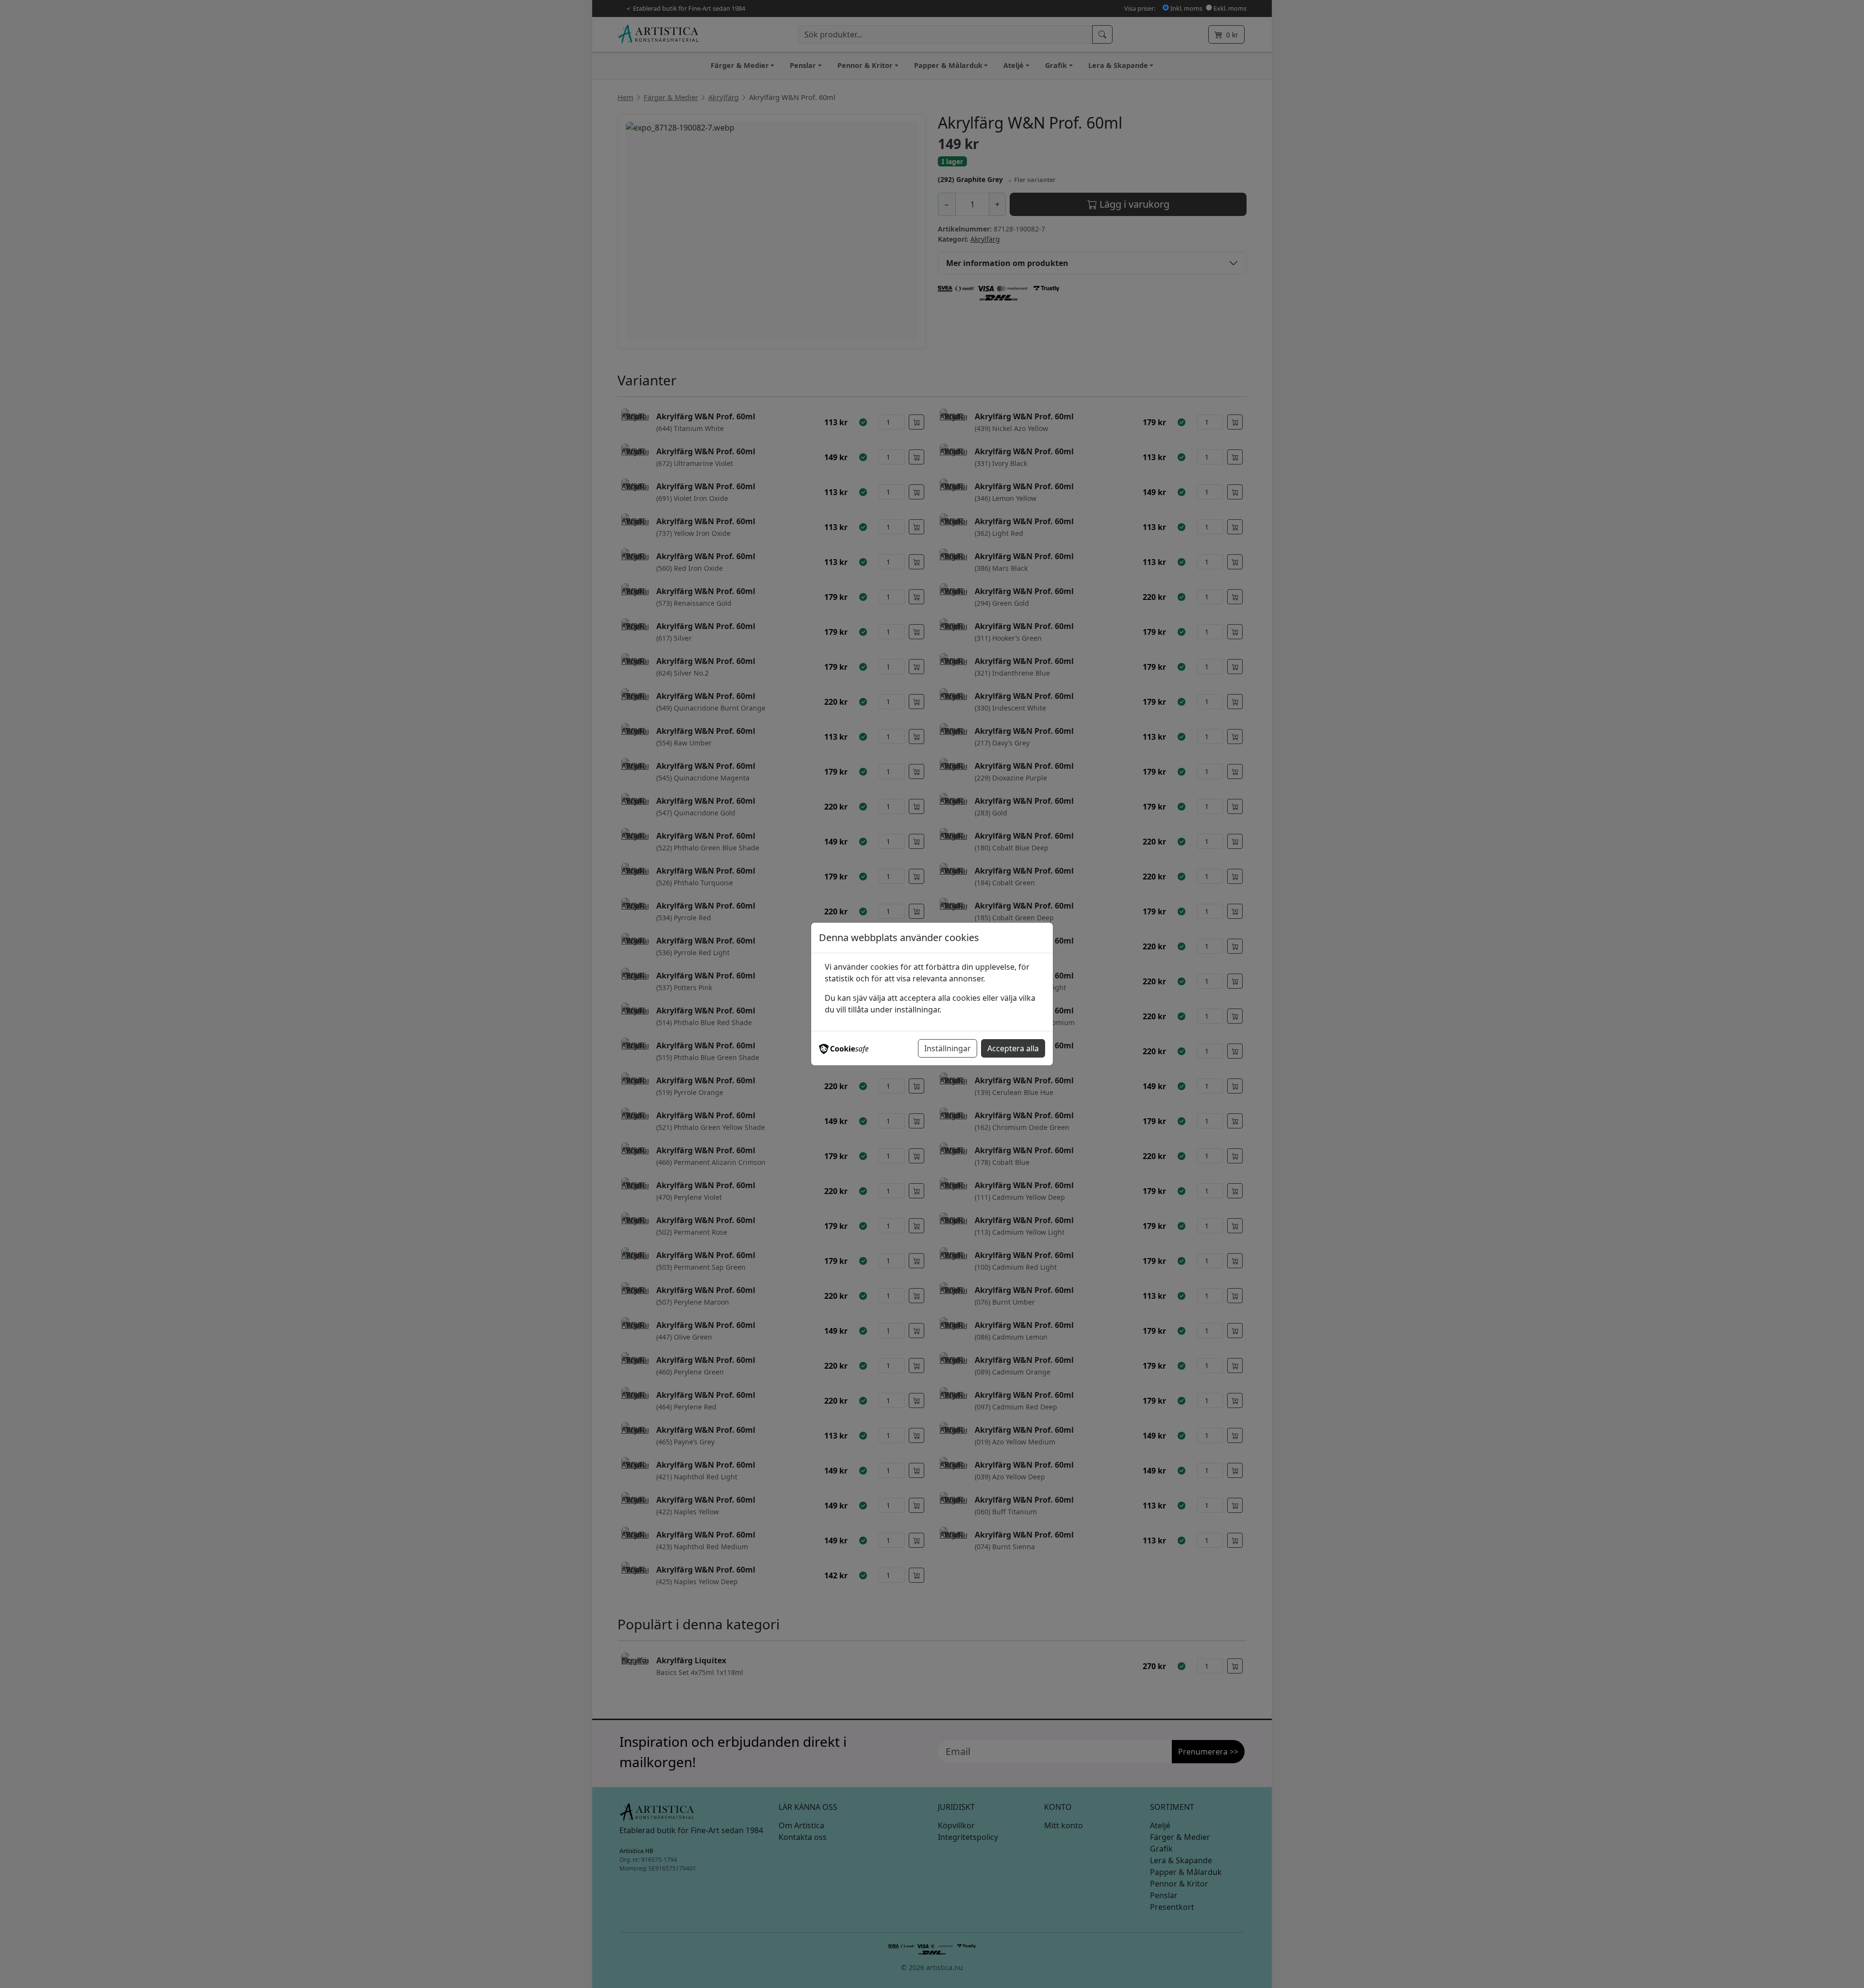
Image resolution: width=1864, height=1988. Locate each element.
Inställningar (948, 1048)
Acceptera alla (1013, 1048)
